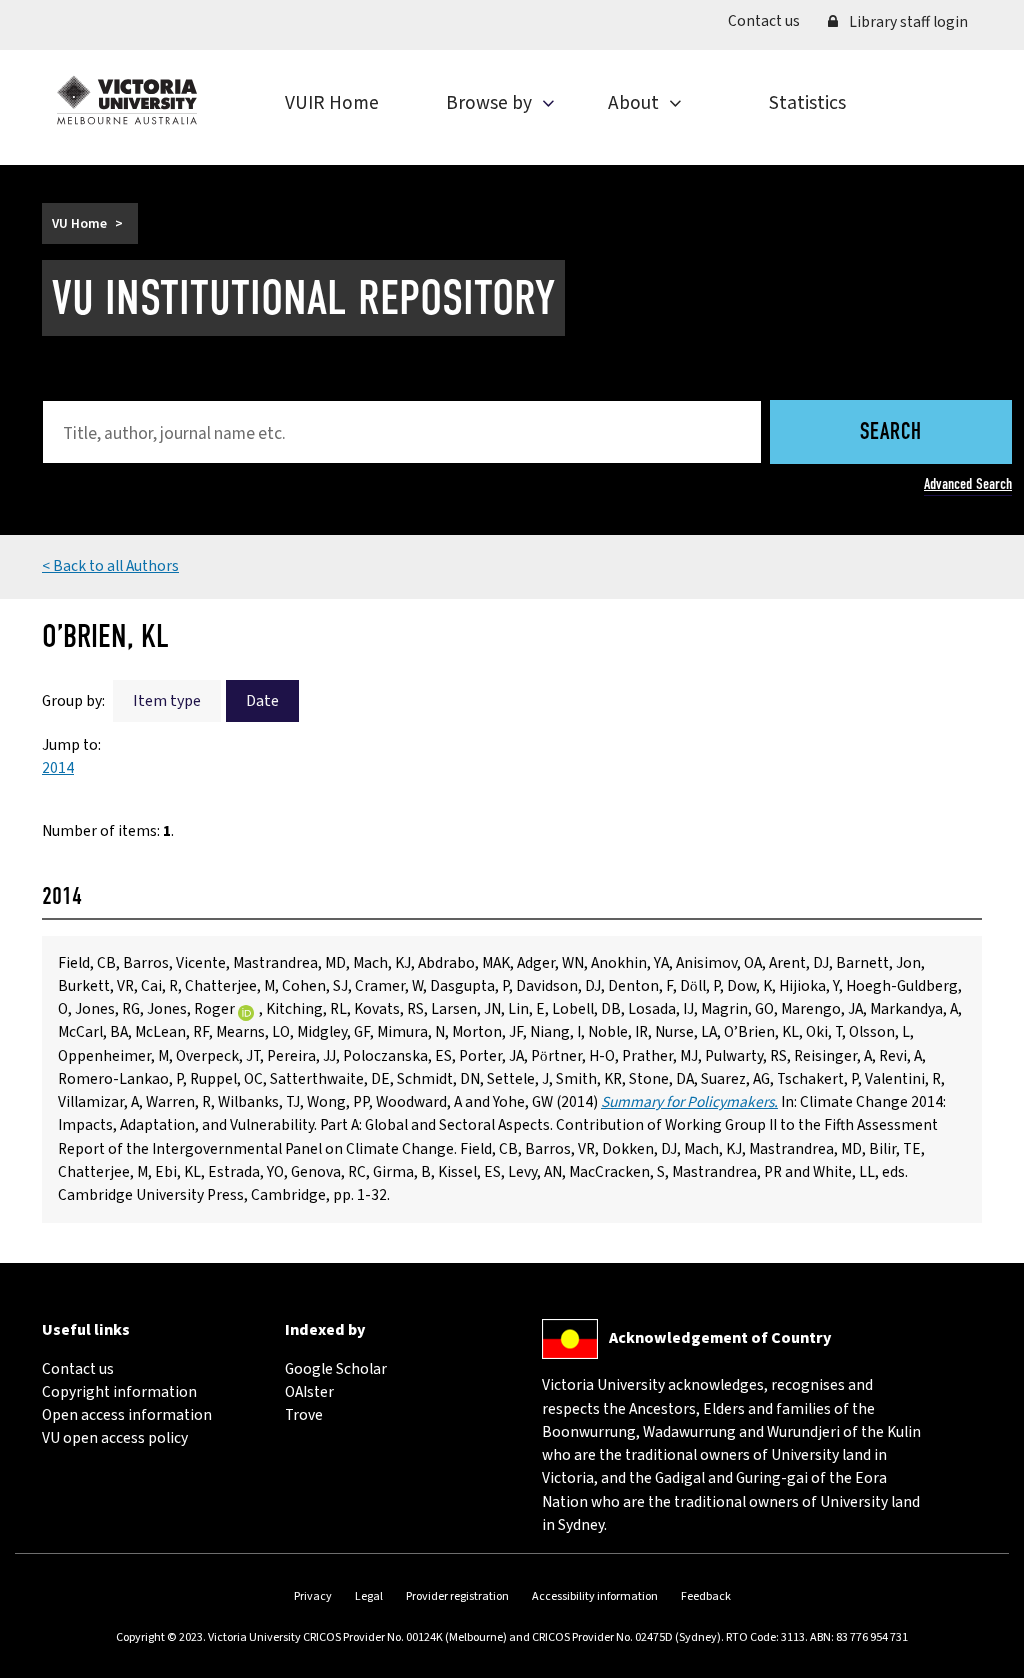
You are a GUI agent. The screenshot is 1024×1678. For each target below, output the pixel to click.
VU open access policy (115, 1438)
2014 (58, 768)
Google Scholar (336, 1369)
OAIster (309, 1392)
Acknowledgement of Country (720, 1338)
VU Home (79, 223)
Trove (304, 1415)
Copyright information (119, 1392)
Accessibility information (595, 1596)
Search (891, 433)
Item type (167, 701)
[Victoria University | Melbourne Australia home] (127, 100)
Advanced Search (968, 484)
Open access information (127, 1415)
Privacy (313, 1596)
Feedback (706, 1596)
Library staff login (907, 22)
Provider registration (457, 1596)
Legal (369, 1596)
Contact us (771, 20)
